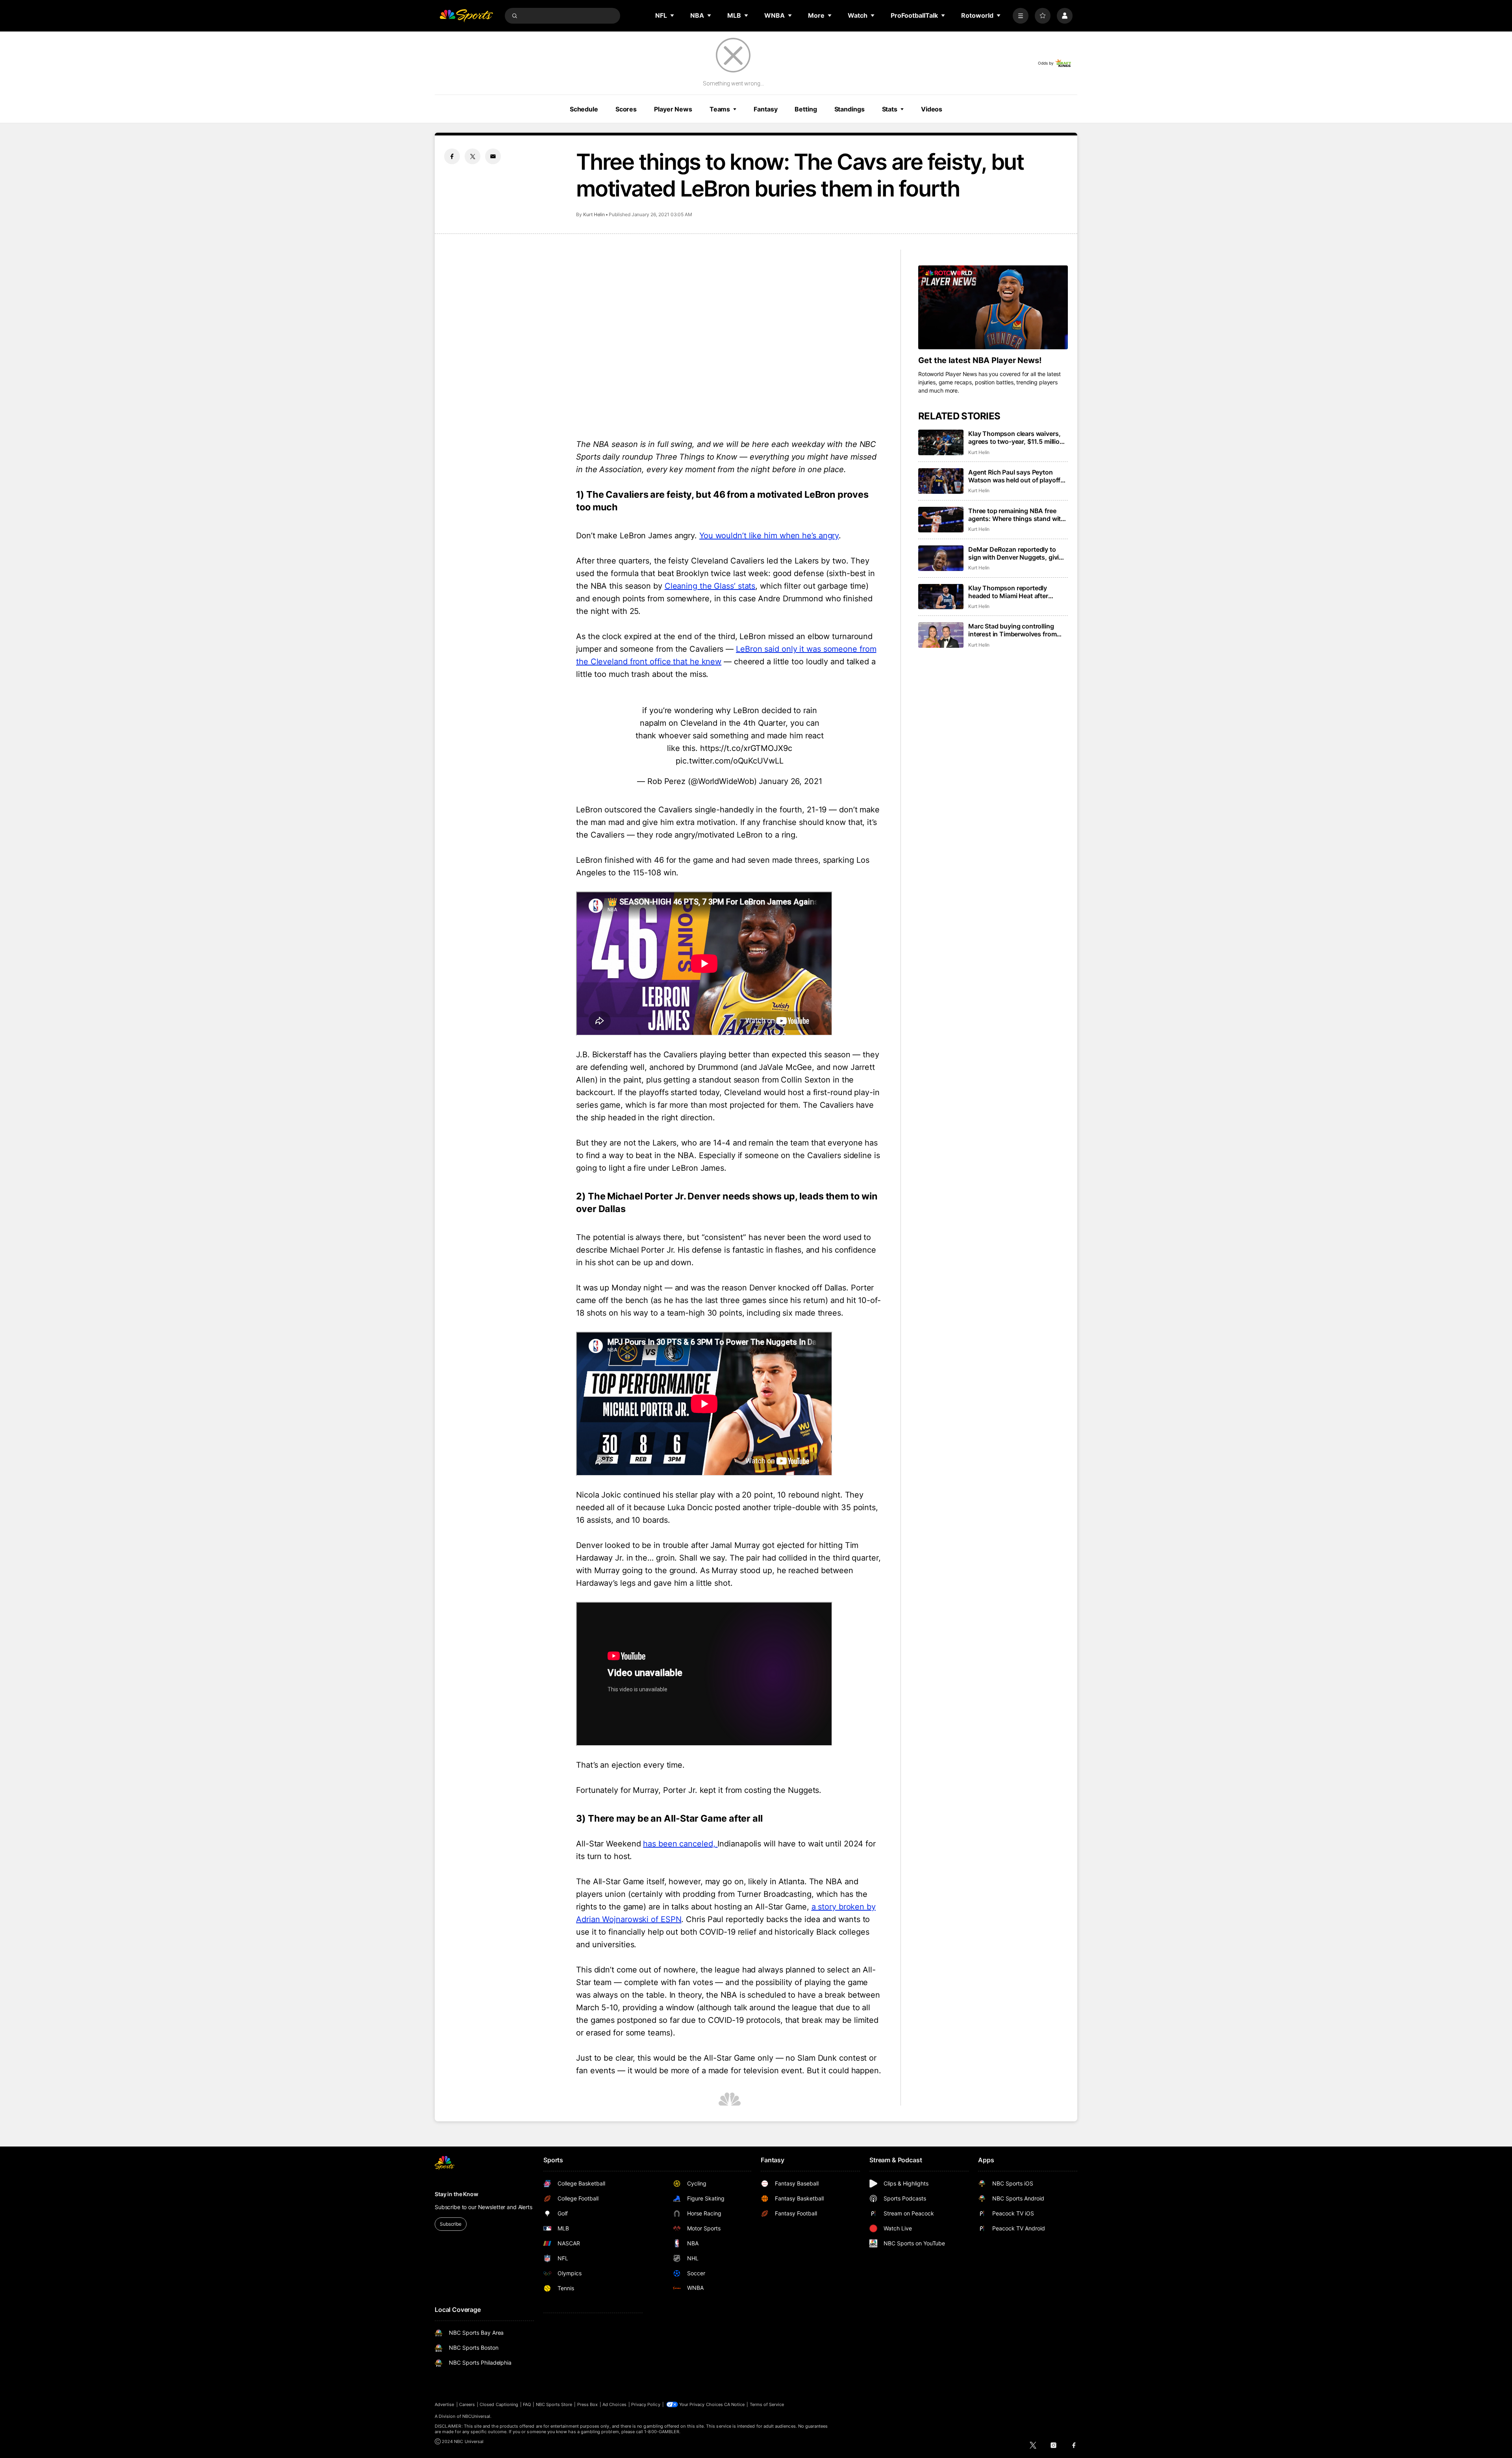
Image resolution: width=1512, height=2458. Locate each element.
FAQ (527, 2404)
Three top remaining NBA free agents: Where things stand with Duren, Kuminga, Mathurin (1016, 515)
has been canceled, (680, 1844)
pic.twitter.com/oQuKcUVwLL (729, 761)
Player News (673, 109)
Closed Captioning (499, 2404)
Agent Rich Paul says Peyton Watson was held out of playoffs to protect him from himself (1016, 476)
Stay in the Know (457, 2194)
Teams (720, 109)
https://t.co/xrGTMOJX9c (746, 748)
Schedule (584, 109)
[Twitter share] (472, 156)
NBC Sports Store (554, 2404)
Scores (626, 109)
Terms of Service (767, 2404)
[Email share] (493, 156)
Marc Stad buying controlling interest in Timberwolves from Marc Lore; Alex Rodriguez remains (1012, 630)
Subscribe (451, 2224)
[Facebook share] (452, 156)
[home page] (466, 16)
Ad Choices (614, 2404)
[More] (1021, 16)
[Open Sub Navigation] (673, 15)
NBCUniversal (476, 2416)
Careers (467, 2404)
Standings (850, 109)
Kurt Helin (594, 214)
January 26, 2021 (790, 781)
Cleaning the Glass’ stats (710, 586)
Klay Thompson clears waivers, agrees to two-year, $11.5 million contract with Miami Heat (1016, 437)
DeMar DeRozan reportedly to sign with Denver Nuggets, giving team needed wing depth (1017, 553)
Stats (890, 109)
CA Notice (735, 2404)
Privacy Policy (646, 2404)
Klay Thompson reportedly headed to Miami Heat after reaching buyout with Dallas (1010, 592)
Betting (806, 109)
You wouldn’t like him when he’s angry (769, 536)
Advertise (445, 2404)
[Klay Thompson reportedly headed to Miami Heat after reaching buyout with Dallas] (941, 597)
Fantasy (765, 109)
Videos (932, 109)
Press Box (588, 2404)
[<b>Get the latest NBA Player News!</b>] (993, 308)
